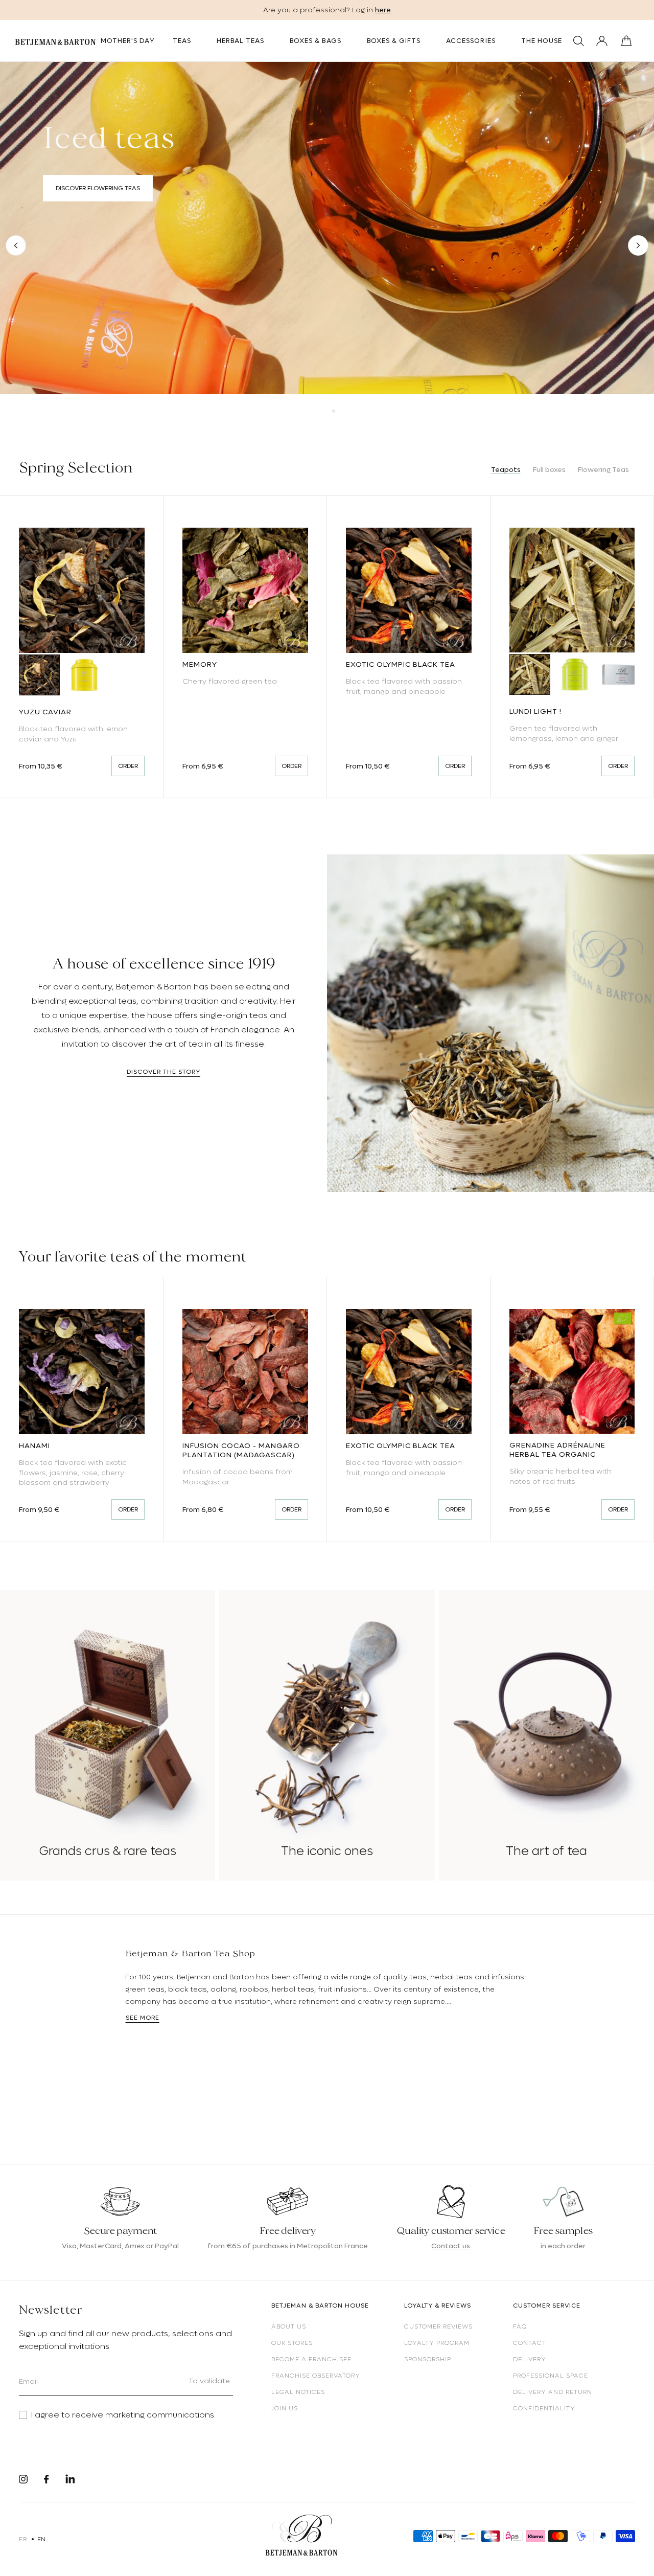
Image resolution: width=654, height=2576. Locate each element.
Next (638, 245)
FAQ (520, 2326)
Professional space (551, 2376)
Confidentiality (544, 2408)
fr (23, 2539)
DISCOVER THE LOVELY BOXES (100, 219)
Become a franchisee (311, 2359)
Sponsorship (428, 2359)
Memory (200, 664)
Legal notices (298, 2392)
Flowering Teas (603, 469)
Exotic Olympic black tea (401, 664)
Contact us (451, 2246)
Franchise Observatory (316, 2376)
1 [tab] (320, 411)
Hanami (34, 1445)
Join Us (285, 2408)
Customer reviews (438, 2326)
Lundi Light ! (535, 711)
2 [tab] (334, 411)
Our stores (292, 2343)
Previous (16, 245)
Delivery (530, 2359)
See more (143, 2018)
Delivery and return (553, 2392)
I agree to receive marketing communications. (123, 2415)
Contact (530, 2343)
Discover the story (163, 1072)
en (42, 2539)
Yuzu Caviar (45, 712)
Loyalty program (437, 2343)
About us (289, 2326)
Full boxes (549, 469)
